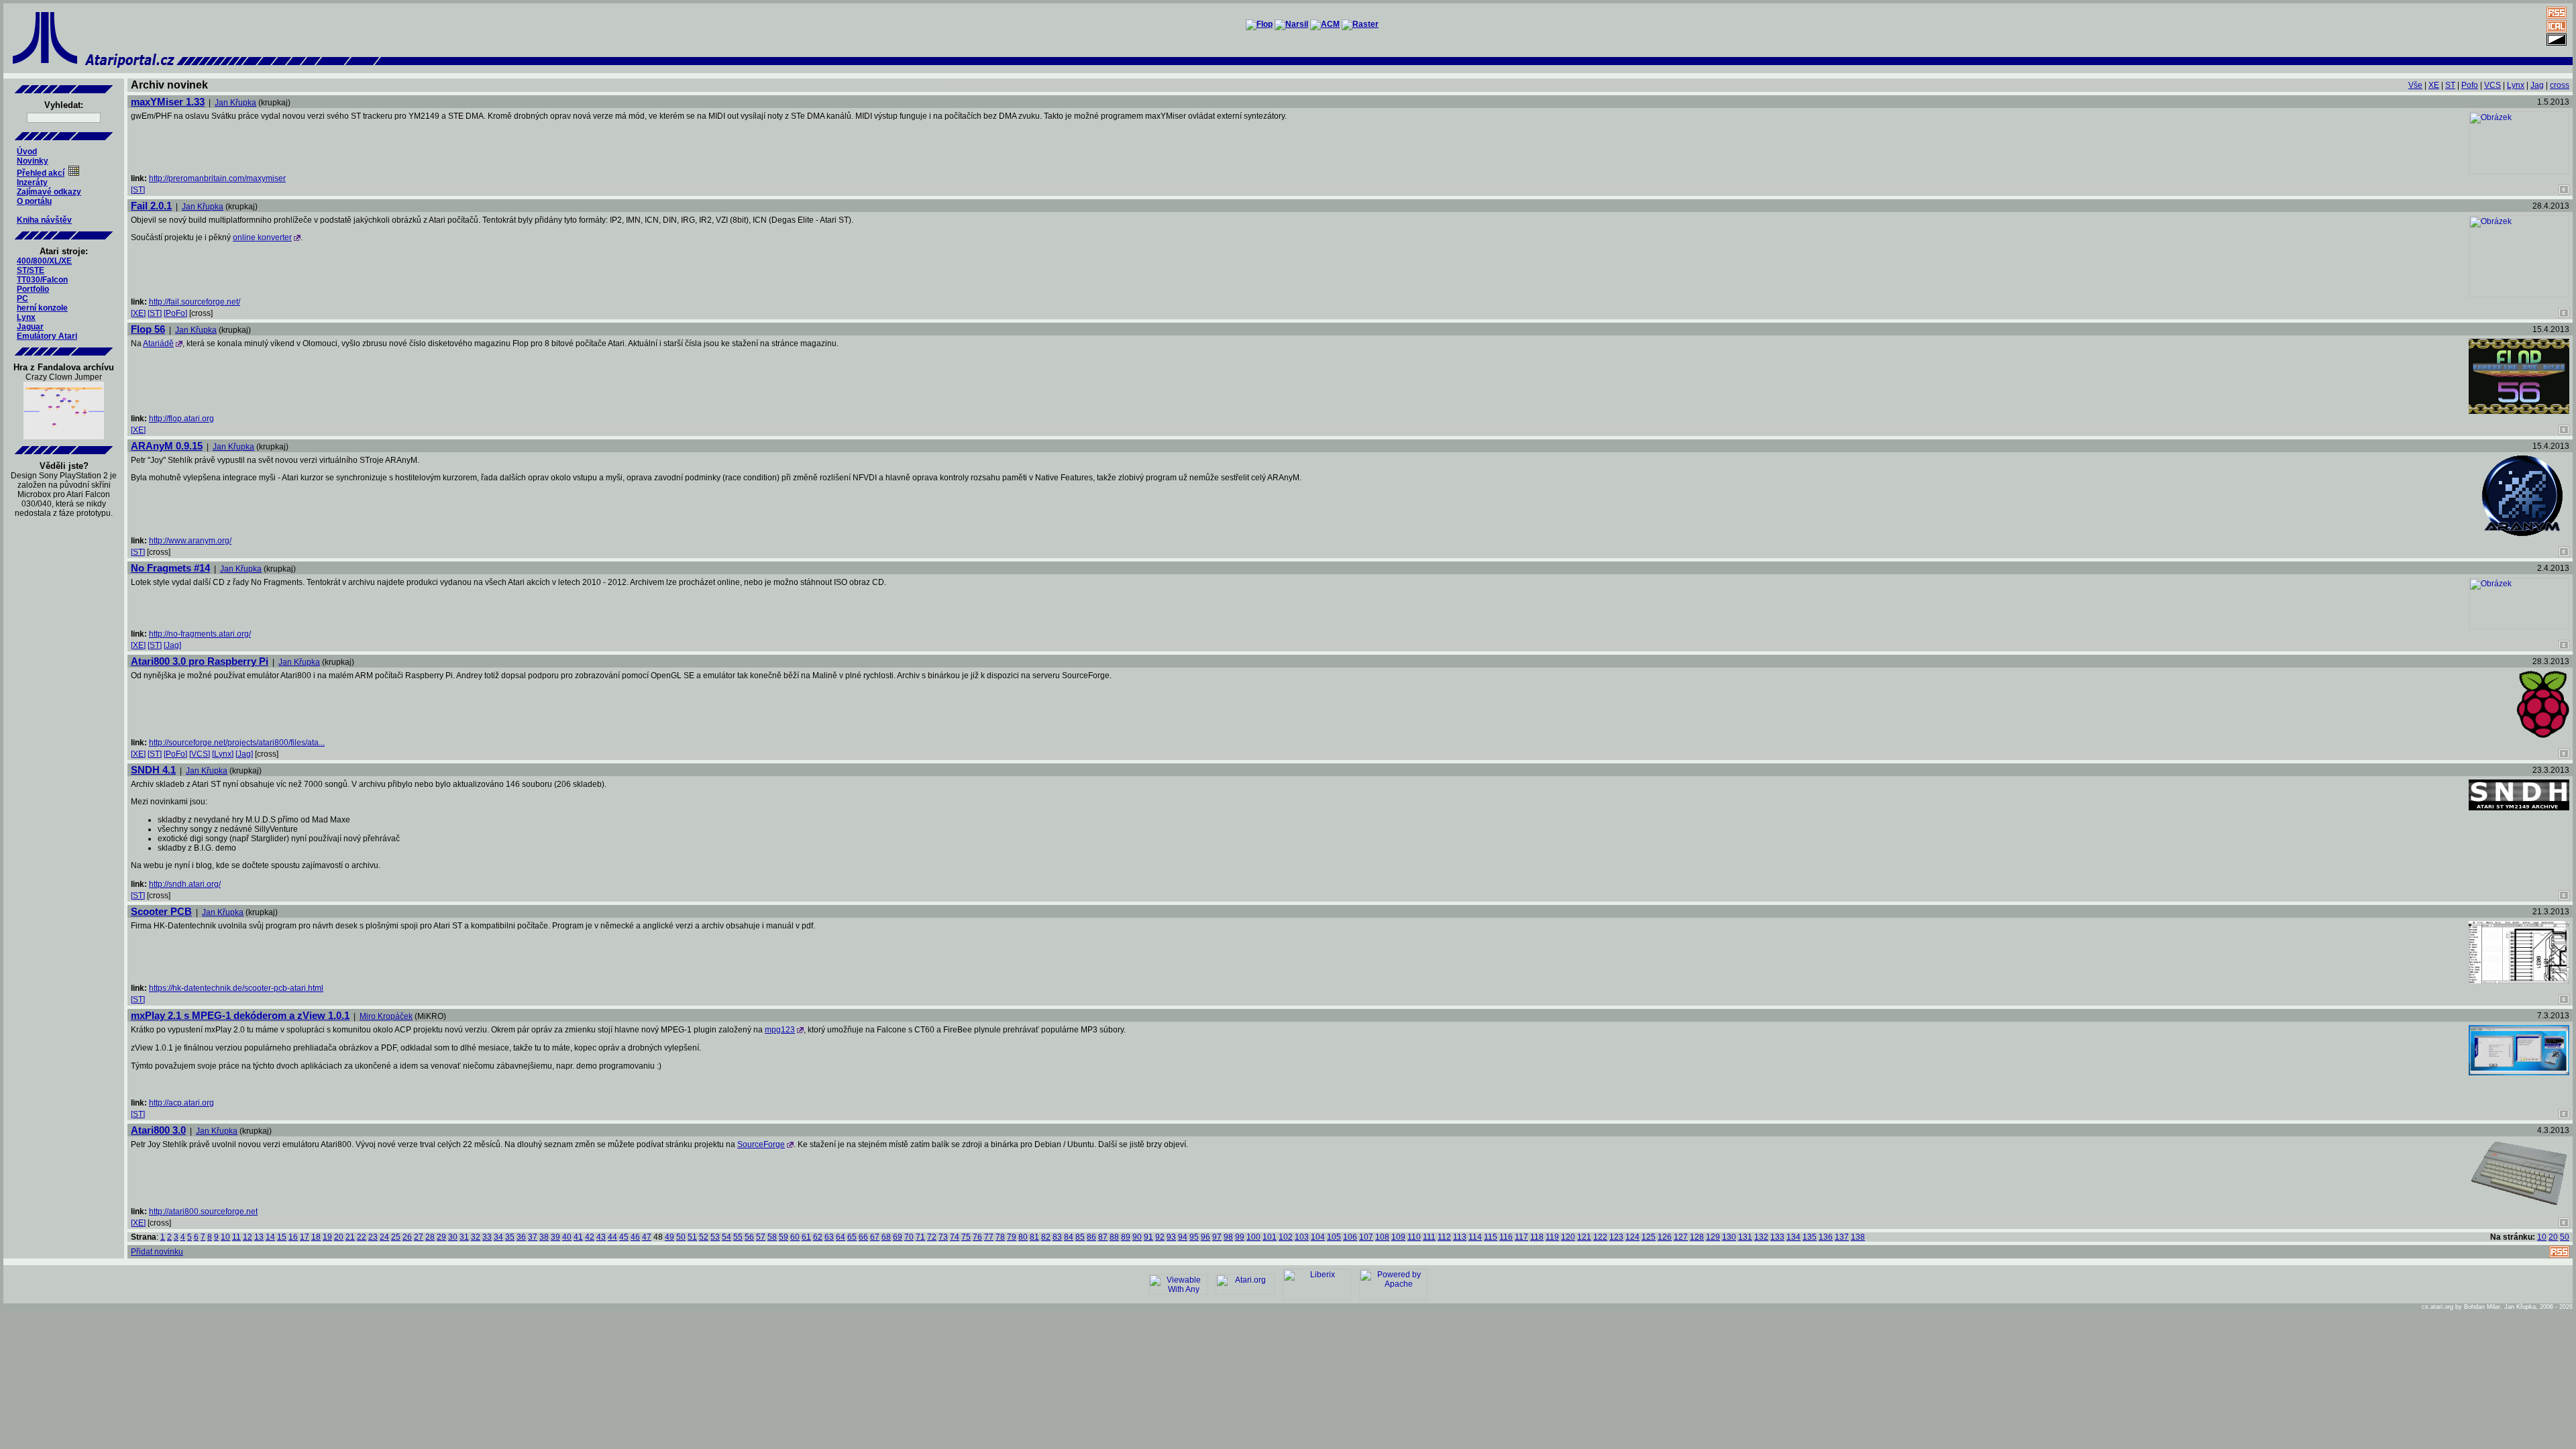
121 (1584, 1237)
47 (647, 1237)
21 (350, 1237)
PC (22, 299)
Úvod (27, 152)
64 (841, 1237)
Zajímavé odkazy (49, 192)
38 (544, 1237)
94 (1183, 1237)
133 (1777, 1237)
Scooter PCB (161, 911)
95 (1194, 1237)
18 (316, 1237)
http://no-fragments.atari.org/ (200, 634)
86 (1091, 1237)
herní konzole (42, 308)
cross (2560, 85)
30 (453, 1237)
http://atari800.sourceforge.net (203, 1212)
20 (339, 1237)
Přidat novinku (157, 1252)
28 (430, 1237)
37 (533, 1237)
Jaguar (30, 327)
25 (396, 1237)
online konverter (262, 237)
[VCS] (200, 754)
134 (1793, 1237)
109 (1398, 1237)
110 (1414, 1237)
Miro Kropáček (386, 1016)
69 (898, 1237)
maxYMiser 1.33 (168, 102)
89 (1126, 1237)
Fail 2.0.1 (151, 206)
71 (920, 1237)
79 (1012, 1237)
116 (1506, 1237)
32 (476, 1237)
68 (886, 1237)
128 (1697, 1237)
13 (259, 1237)
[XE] (138, 313)
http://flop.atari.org (181, 419)
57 (761, 1237)
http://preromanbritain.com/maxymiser (217, 178)
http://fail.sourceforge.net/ (195, 302)
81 (1034, 1237)
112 (1444, 1237)
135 (1810, 1237)
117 (1521, 1237)
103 (1302, 1237)
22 (362, 1237)
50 (681, 1237)
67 (875, 1237)
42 (590, 1237)
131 (1745, 1237)
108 (1382, 1237)
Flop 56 (148, 329)
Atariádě (158, 343)
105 (1334, 1237)
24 (384, 1237)
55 (738, 1237)
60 (795, 1237)
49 (669, 1237)
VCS (2492, 85)
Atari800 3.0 (158, 1130)
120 (1568, 1237)
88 (1114, 1237)
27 (419, 1237)
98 (1228, 1237)
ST (2450, 85)
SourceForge (761, 1144)
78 (1000, 1237)
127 (1681, 1237)
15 (282, 1237)
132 (1761, 1237)
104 (1318, 1237)
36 (521, 1237)
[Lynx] (223, 754)
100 (1253, 1237)
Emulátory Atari (47, 336)
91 (1148, 1237)
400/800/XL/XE (44, 261)
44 (612, 1237)
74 (955, 1237)
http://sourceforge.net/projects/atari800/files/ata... (237, 743)
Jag (2537, 85)
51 (692, 1237)
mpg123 (780, 1030)
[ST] (138, 190)
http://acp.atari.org (181, 1103)
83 (1057, 1237)
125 (1649, 1237)
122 (1600, 1237)
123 (1616, 1237)
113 (1460, 1237)
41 (578, 1237)
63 (829, 1237)
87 (1103, 1237)
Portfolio (33, 289)
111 (1429, 1237)
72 (932, 1237)
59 (784, 1237)
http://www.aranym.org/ (190, 541)
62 (818, 1237)
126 (1665, 1237)
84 (1069, 1237)
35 (510, 1237)
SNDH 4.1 (153, 770)
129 (1713, 1237)
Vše (2415, 85)
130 (1729, 1237)
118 (1537, 1237)
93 (1171, 1237)
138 (1858, 1237)
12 (248, 1237)
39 (555, 1237)
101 (1270, 1237)
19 (327, 1237)
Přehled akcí (41, 173)
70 (909, 1237)
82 (1046, 1237)
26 (407, 1237)
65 (852, 1237)
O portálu (34, 201)
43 (601, 1237)
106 (1350, 1237)
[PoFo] (175, 313)
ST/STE (31, 270)
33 (487, 1237)
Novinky (33, 161)
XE (2434, 85)
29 (441, 1237)
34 (498, 1237)
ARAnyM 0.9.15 (167, 446)
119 (1552, 1237)
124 (1632, 1237)
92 (1160, 1237)
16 (293, 1237)
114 (1475, 1237)
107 (1366, 1237)
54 (727, 1237)
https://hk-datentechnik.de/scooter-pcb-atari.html (236, 988)
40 (567, 1237)
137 (1842, 1237)
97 (1217, 1237)
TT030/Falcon (42, 280)
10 (225, 1237)
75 (966, 1237)
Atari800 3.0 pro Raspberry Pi (200, 661)
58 (772, 1237)
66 (863, 1237)
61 (806, 1237)
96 (1205, 1237)
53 (715, 1237)
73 (943, 1237)
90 (1137, 1237)
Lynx (26, 317)
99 (1240, 1237)
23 (373, 1237)
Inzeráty (32, 182)
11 (236, 1237)
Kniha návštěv (44, 220)
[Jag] (172, 645)
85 (1080, 1237)
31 (464, 1237)
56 (749, 1237)
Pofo (2470, 85)
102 (1286, 1237)
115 (1491, 1237)
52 (704, 1237)
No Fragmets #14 (170, 568)
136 (1826, 1237)
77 (989, 1237)
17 (305, 1237)
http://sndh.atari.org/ (185, 884)
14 (270, 1237)
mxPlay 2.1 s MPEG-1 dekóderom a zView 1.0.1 (240, 1015)
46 (635, 1237)
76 (977, 1237)
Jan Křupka (235, 103)
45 (624, 1237)
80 (1023, 1237)
